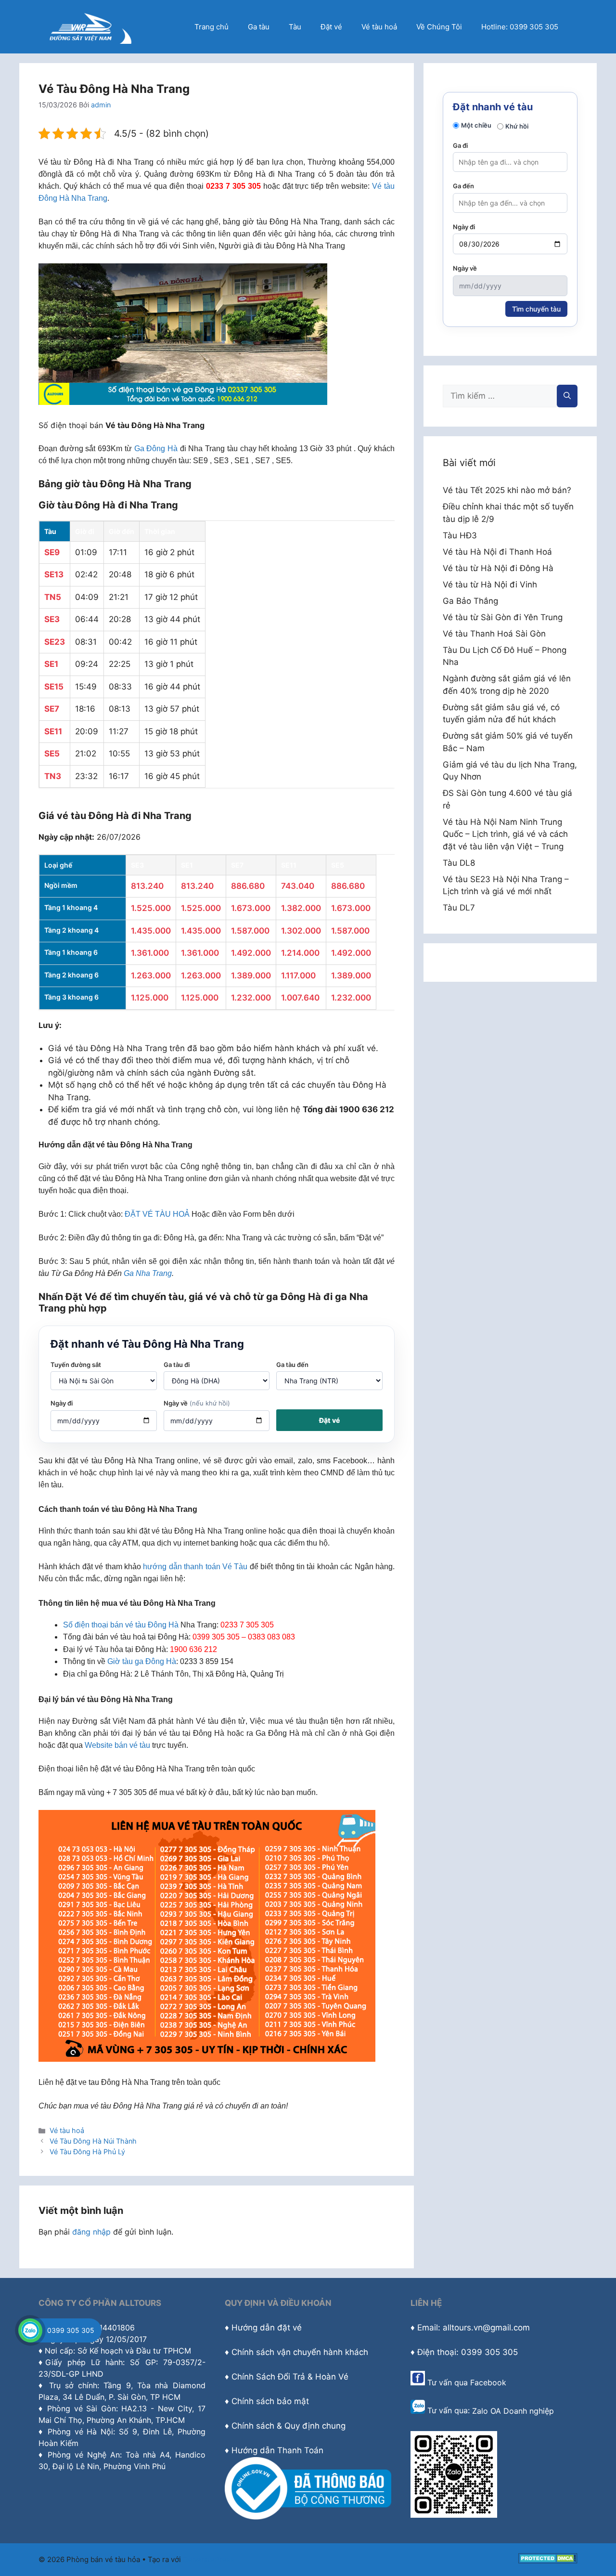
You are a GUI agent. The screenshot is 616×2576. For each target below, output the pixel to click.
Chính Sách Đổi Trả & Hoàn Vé (290, 2377)
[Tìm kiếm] (567, 396)
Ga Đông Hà (156, 449)
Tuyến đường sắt (76, 1365)
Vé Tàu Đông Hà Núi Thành (93, 2141)
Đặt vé (331, 27)
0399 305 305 (71, 2330)
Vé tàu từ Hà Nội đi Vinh (490, 585)
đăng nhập (91, 2232)
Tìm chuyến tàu (536, 309)
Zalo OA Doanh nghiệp (513, 2411)
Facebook (488, 2382)
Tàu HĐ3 (460, 535)
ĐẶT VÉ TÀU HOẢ (157, 1214)
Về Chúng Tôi (439, 27)
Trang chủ (212, 27)
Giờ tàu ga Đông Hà (142, 1661)
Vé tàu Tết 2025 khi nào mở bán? (507, 490)
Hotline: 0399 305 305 (520, 27)
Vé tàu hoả (379, 27)
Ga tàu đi (177, 1365)
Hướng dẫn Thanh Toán (277, 2450)
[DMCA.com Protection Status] (548, 2561)
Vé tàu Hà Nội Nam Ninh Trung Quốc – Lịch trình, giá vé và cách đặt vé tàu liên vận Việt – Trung (505, 834)
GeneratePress (209, 2559)
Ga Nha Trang (148, 1273)
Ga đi (460, 145)
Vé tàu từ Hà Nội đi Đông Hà (498, 568)
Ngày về (197, 1403)
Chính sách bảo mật (270, 2401)
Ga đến (463, 186)
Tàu (295, 27)
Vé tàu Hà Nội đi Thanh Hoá (497, 552)
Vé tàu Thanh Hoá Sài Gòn (494, 634)
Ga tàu (259, 27)
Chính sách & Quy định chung (289, 2426)
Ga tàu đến (292, 1365)
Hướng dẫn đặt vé (267, 2328)
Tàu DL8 (459, 863)
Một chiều (476, 125)
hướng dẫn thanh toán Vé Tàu (195, 1567)
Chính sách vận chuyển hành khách (300, 2352)
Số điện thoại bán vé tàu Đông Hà (121, 1625)
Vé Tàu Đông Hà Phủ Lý (87, 2152)
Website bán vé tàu (117, 1745)
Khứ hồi (517, 126)
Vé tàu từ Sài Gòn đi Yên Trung (503, 617)
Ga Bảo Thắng (470, 601)
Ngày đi (62, 1403)
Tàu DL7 (459, 908)
